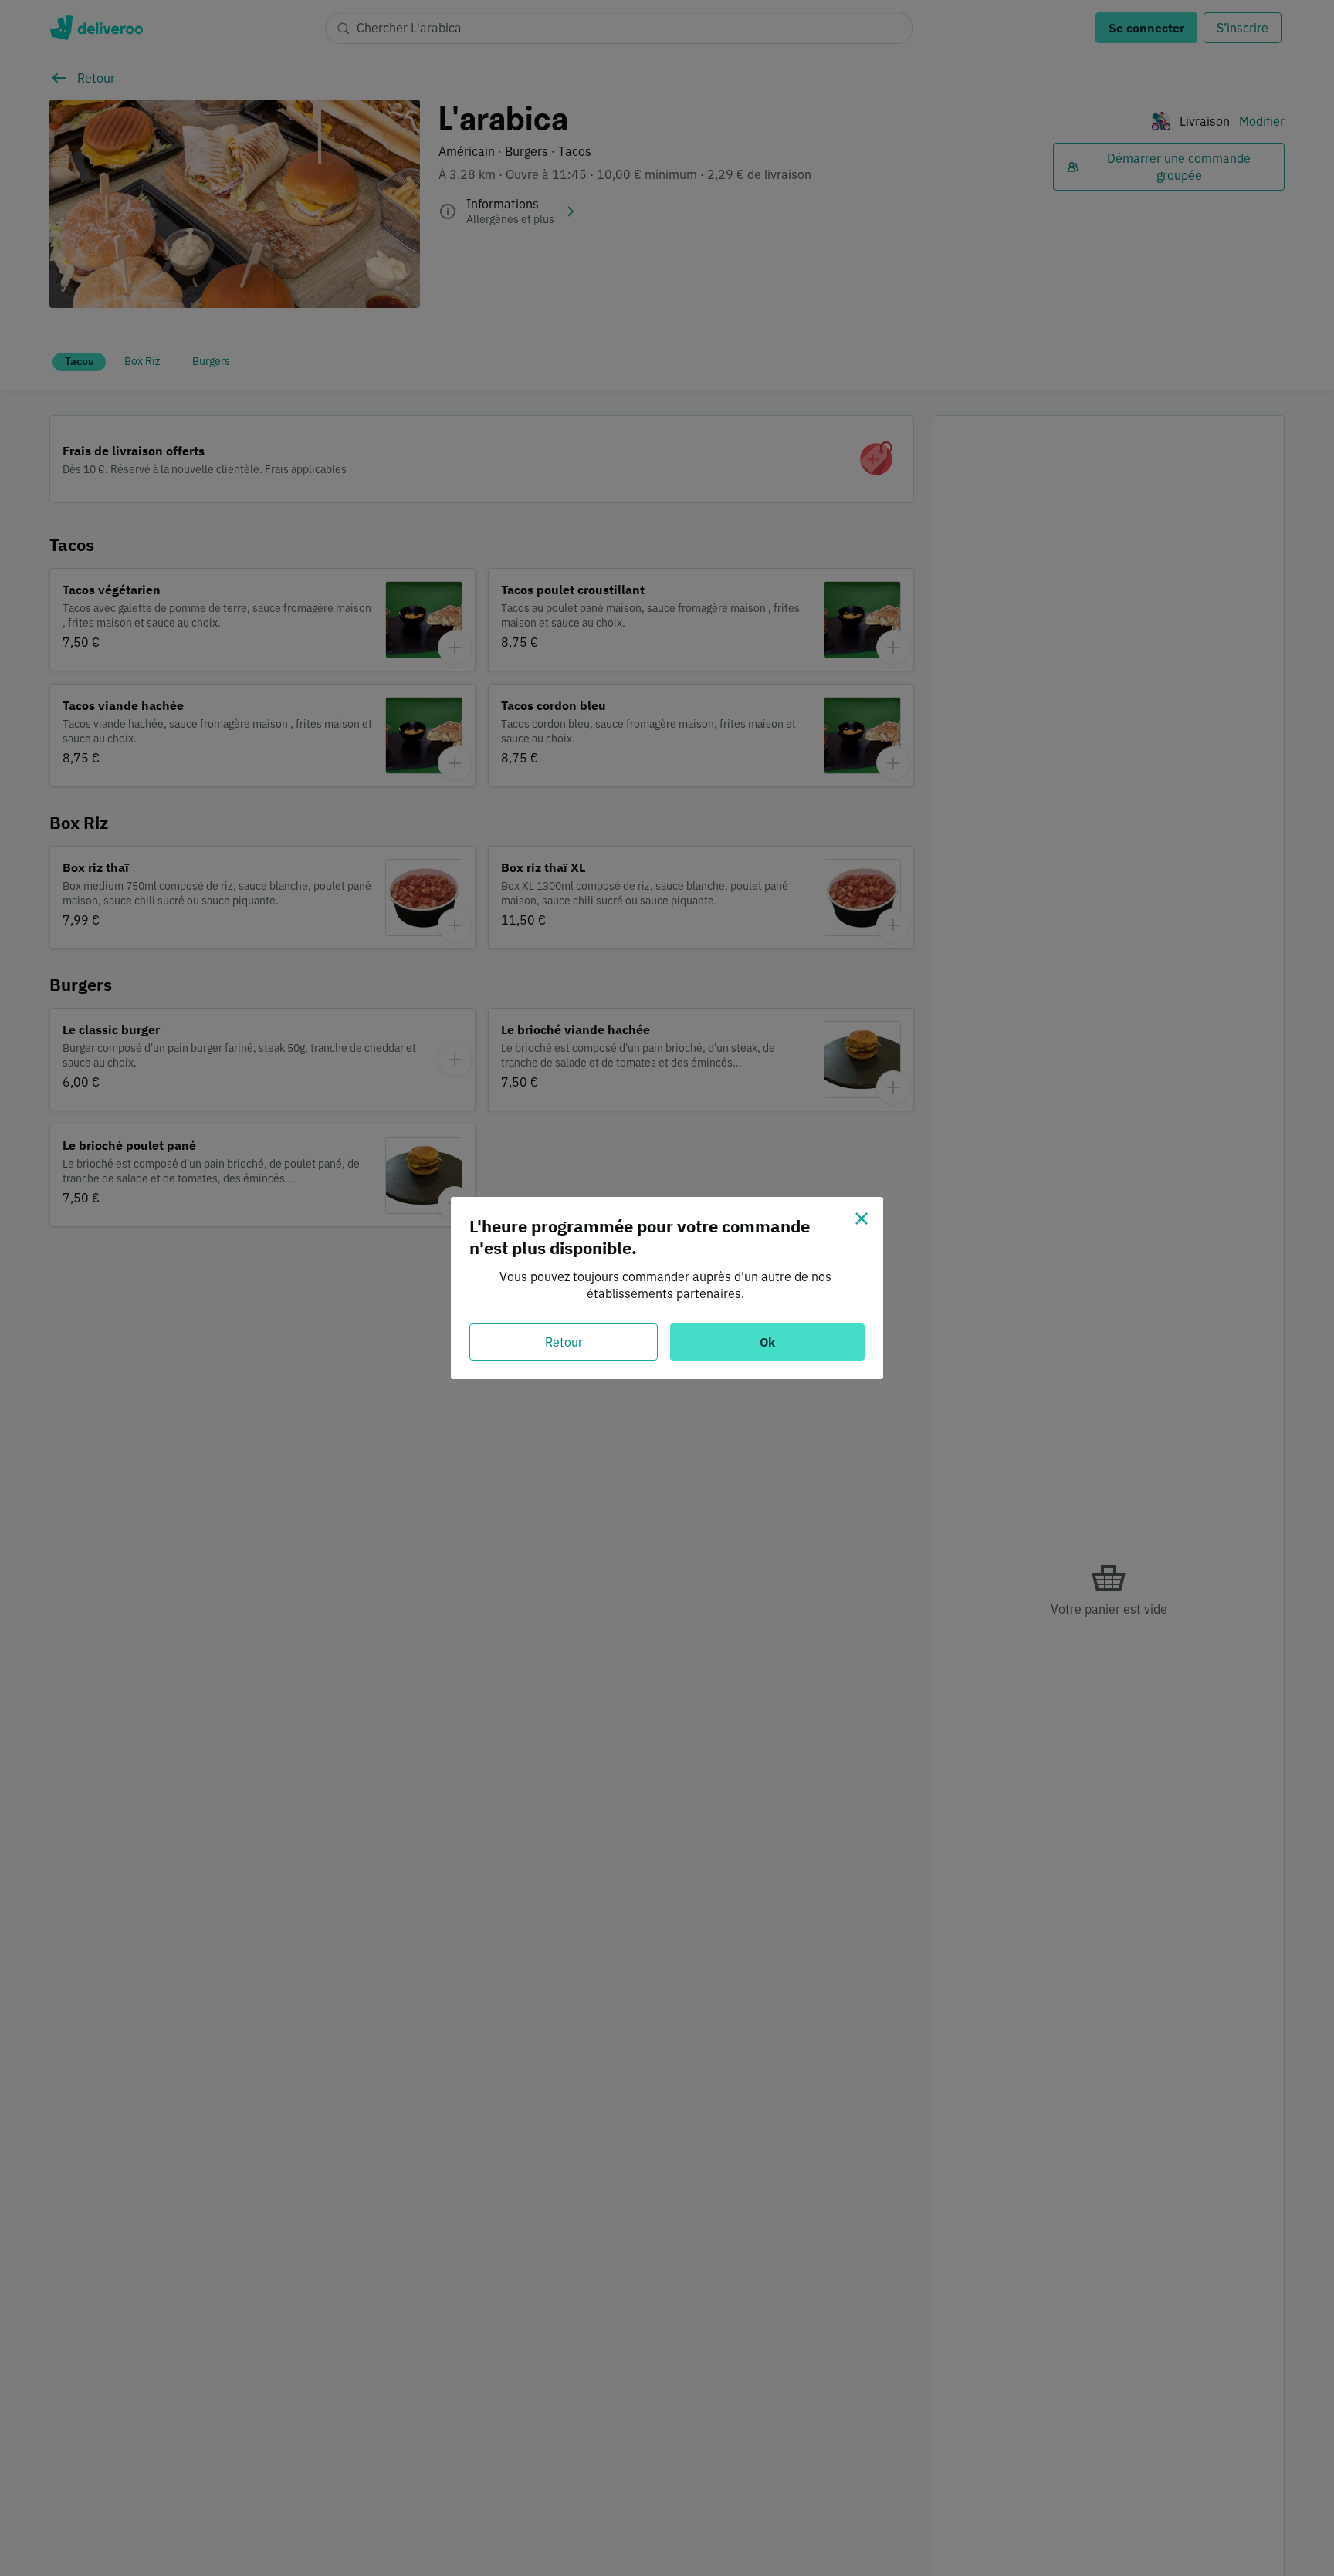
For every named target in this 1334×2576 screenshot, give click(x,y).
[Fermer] (862, 1219)
